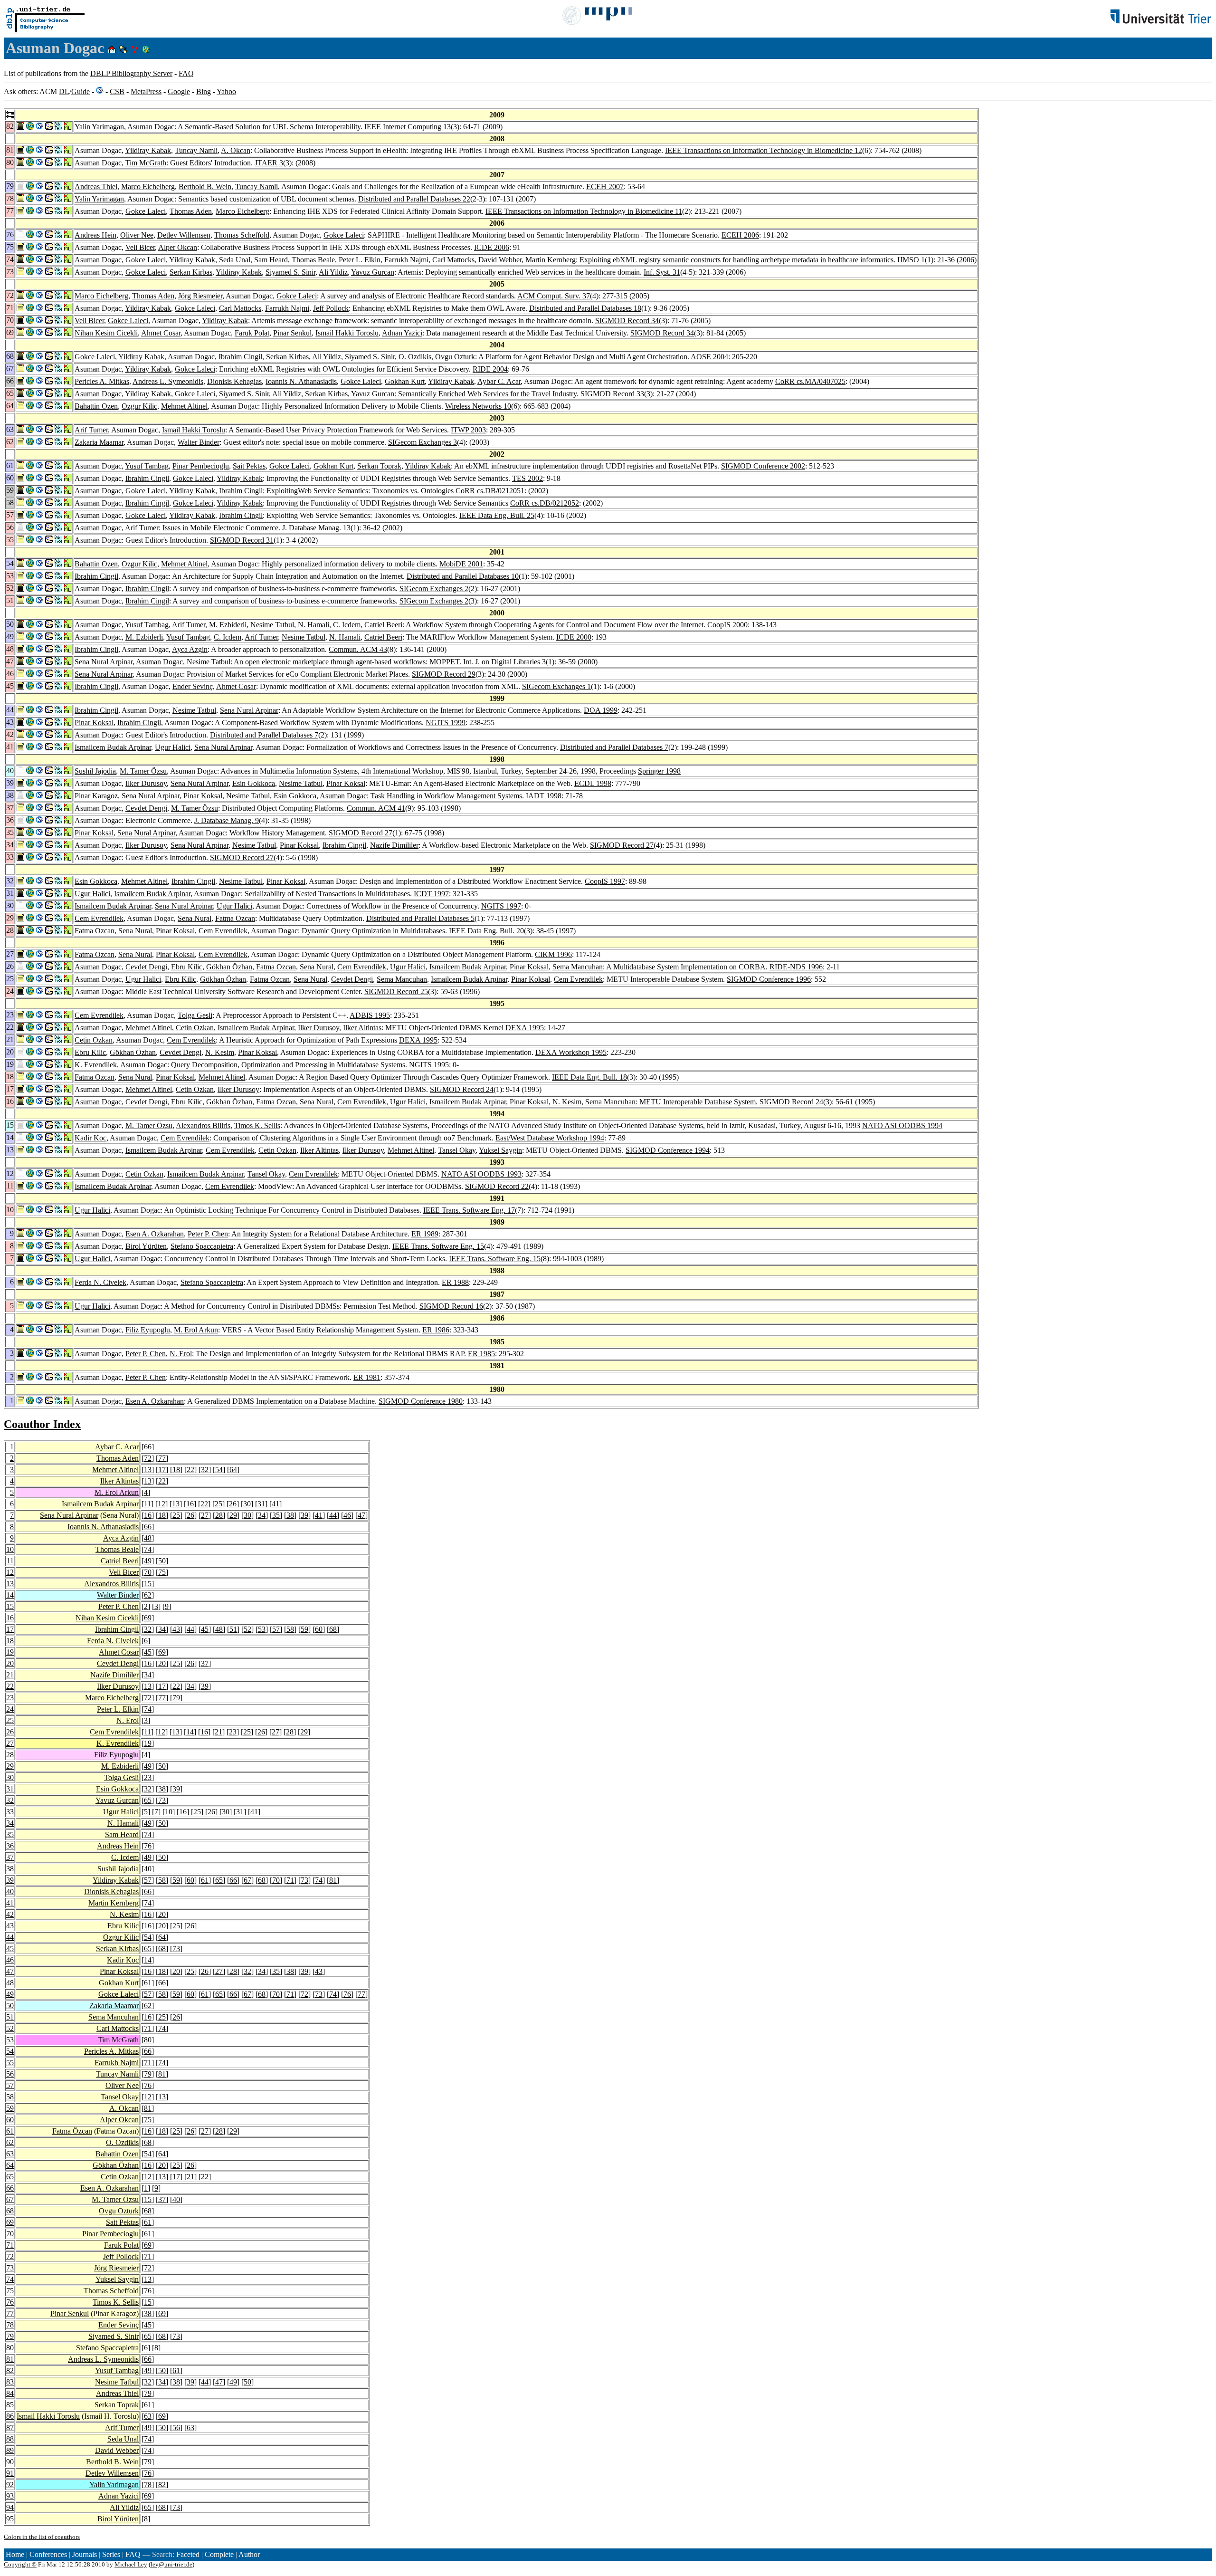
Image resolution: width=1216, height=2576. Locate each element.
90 (10, 2462)
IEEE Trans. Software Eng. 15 (438, 1246)
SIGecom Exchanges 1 (556, 686)
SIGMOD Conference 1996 (769, 979)
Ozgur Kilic (139, 406)
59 (304, 1629)
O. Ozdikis (415, 357)
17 (162, 1470)
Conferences (48, 2554)
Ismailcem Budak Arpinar (113, 747)
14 (10, 1595)
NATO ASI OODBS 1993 (481, 1174)
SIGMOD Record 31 (242, 540)
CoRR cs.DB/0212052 (545, 503)
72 (148, 1458)
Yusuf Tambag (147, 466)
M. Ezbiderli (228, 625)
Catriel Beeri (383, 625)
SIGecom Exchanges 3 (423, 442)
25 (218, 1504)
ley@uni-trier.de (171, 2564)
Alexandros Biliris (203, 1125)
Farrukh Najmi (406, 260)
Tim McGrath (146, 163)
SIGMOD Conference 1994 (668, 1150)
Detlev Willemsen (184, 235)
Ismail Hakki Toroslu (347, 333)
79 (176, 1698)
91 (10, 2473)
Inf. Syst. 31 (662, 272)
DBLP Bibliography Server (131, 73)
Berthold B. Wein (205, 187)
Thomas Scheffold (242, 235)
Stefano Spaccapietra (202, 1246)
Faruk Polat (252, 333)
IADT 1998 (544, 796)
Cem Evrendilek (99, 918)
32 (205, 1470)
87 (10, 2428)
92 (10, 2485)
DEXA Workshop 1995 (571, 1052)
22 (190, 1470)
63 (10, 2154)
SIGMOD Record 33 (612, 394)
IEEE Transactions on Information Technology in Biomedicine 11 (584, 211)
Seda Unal (235, 260)
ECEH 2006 (740, 235)
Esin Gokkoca (254, 783)
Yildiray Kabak (148, 150)
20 (10, 1663)
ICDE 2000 (574, 637)
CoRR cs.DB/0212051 (490, 491)
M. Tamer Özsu (143, 771)
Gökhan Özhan (229, 967)
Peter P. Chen (208, 1234)
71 (290, 1880)
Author (249, 2554)
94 (10, 2507)
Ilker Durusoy (146, 783)
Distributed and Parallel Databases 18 (585, 308)
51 (233, 1629)
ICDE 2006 (492, 247)
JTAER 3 (269, 163)
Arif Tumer (91, 430)
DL (64, 91)
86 (10, 2416)
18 (176, 1470)
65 (148, 1800)
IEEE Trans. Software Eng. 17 (469, 1210)
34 (262, 1515)
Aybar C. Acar (499, 381)
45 (205, 1629)
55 (10, 2063)
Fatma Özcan (72, 2131)
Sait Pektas (249, 466)
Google (179, 91)
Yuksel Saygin (500, 1150)
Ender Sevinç (193, 686)
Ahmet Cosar (161, 333)
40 (148, 1869)
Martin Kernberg (551, 260)
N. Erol (181, 1354)
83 (10, 2382)
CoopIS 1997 (605, 881)
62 (148, 1595)
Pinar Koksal (94, 723)
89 (10, 2450)
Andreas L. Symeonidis (168, 381)
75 (162, 1572)
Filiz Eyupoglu (148, 1330)
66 (148, 1447)
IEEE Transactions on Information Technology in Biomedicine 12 (764, 150)
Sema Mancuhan (578, 967)
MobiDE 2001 (461, 564)
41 (275, 1504)
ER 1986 (436, 1330)
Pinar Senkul (292, 333)
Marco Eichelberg (148, 187)
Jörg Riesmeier (200, 296)
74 (148, 1549)
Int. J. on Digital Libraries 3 (504, 662)
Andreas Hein (95, 235)
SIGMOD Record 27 (361, 833)
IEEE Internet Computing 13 (408, 127)
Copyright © (20, 2564)
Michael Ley (131, 2564)
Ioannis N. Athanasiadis (301, 381)
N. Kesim (220, 1052)
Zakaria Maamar (99, 442)
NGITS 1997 (501, 906)
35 (276, 1515)
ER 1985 (481, 1354)
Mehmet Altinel (184, 406)
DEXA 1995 (525, 1028)
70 (148, 1572)
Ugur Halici (173, 747)
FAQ (186, 73)
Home (15, 2554)
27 (205, 1515)
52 (247, 1629)
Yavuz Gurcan (373, 272)
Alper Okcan (178, 247)
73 (162, 1800)
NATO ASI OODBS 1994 (902, 1125)
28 (219, 1515)
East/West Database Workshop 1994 (550, 1138)
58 (290, 1629)
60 (319, 1629)
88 (10, 2439)
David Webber (500, 260)
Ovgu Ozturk (455, 357)
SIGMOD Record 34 (627, 321)
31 (261, 1504)
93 (10, 2496)
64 (233, 1470)
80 (148, 2040)
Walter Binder (199, 442)
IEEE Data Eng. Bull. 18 (589, 1077)
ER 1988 (455, 1282)
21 (10, 1675)
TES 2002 (527, 478)
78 (10, 2325)
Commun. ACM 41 (376, 808)
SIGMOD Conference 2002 (763, 466)
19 (10, 1652)
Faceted (188, 2554)
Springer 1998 (659, 771)
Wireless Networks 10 (478, 406)
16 (190, 1504)
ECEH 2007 (605, 187)
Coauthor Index (42, 1424)
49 (148, 1561)
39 (304, 1515)
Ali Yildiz (333, 272)
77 (162, 1458)
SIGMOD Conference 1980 (421, 1401)
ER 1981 (367, 1377)
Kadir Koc (90, 1138)
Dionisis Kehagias (234, 381)
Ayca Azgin (190, 649)
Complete (219, 2554)
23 (10, 1698)
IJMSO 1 (911, 260)
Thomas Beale (313, 260)
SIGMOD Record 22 (497, 1186)
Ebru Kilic (187, 967)
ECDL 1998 (593, 783)
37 (205, 1663)
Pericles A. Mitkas (102, 381)
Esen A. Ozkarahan (155, 1234)
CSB (117, 91)
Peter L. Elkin (360, 260)
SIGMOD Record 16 (451, 1306)
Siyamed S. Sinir (290, 272)
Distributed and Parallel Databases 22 (414, 199)
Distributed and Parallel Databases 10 (463, 576)
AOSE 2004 (709, 357)
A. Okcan (236, 150)
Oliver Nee (137, 235)
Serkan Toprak (379, 466)
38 (290, 1515)
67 (247, 1880)
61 (205, 1880)
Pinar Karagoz (96, 796)
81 (333, 1880)
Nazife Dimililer (394, 845)
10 (10, 1549)
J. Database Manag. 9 (227, 820)
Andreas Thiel (96, 187)
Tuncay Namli (196, 150)
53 (262, 1629)
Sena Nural (195, 918)
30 (247, 1504)
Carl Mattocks (453, 260)
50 (162, 1561)
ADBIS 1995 (370, 1015)
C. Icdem (347, 625)
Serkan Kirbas (191, 272)
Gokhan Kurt (405, 381)
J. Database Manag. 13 (316, 528)
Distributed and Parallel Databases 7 (264, 735)
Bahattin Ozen (96, 406)
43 (176, 1629)
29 (233, 1515)
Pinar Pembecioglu (201, 466)
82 (10, 2370)
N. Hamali (313, 625)
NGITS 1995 (429, 1065)
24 (10, 1709)
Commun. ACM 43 (358, 649)
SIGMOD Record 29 (444, 674)
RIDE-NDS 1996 (796, 967)
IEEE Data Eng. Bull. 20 (486, 931)
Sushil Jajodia (95, 771)
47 (361, 1515)
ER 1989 (425, 1234)
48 (148, 1538)
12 (161, 1504)
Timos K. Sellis (257, 1125)
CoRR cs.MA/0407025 (810, 381)
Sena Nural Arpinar (104, 662)
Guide (81, 91)
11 (147, 1504)
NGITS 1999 (446, 723)
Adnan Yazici (402, 333)
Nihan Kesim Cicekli (106, 333)
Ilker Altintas (362, 1028)
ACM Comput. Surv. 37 (554, 296)
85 (10, 2405)
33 (10, 1812)
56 (10, 2074)
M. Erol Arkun (196, 1330)
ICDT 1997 (431, 894)
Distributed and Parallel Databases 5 (420, 918)
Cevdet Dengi (146, 808)
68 (333, 1629)
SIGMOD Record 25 (396, 991)
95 (10, 2519)
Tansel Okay (457, 1150)
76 (148, 1846)
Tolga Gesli (195, 1015)
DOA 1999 (601, 710)
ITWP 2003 (468, 430)
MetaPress (146, 91)
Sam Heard (271, 260)
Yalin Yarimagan (99, 127)
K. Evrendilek (96, 1065)
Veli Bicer (140, 247)
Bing (204, 91)
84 (10, 2393)
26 (233, 1504)
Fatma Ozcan (235, 918)
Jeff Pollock (331, 308)
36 (10, 1846)
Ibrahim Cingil (240, 357)
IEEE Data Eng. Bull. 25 (497, 515)
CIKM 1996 (553, 954)
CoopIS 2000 (727, 625)
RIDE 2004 (490, 369)
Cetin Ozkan (195, 1028)
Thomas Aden (191, 211)
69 (148, 1618)
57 (276, 1629)
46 (347, 1515)
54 (219, 1470)
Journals (85, 2554)
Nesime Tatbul (272, 625)
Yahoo (226, 91)
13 (148, 1470)
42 (10, 1914)
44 (333, 1515)
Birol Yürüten (146, 1246)
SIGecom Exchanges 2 (434, 589)
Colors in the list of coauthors (42, 2537)
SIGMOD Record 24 (462, 1089)
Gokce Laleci (146, 211)
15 (148, 1584)
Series (111, 2554)
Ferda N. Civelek (100, 1282)
